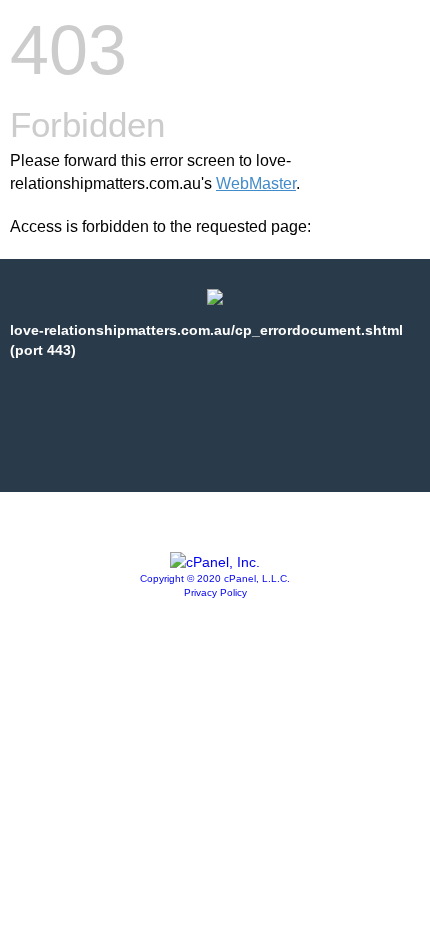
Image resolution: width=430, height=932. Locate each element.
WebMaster (256, 183)
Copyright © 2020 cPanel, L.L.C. (215, 578)
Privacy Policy (215, 592)
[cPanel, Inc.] (215, 562)
